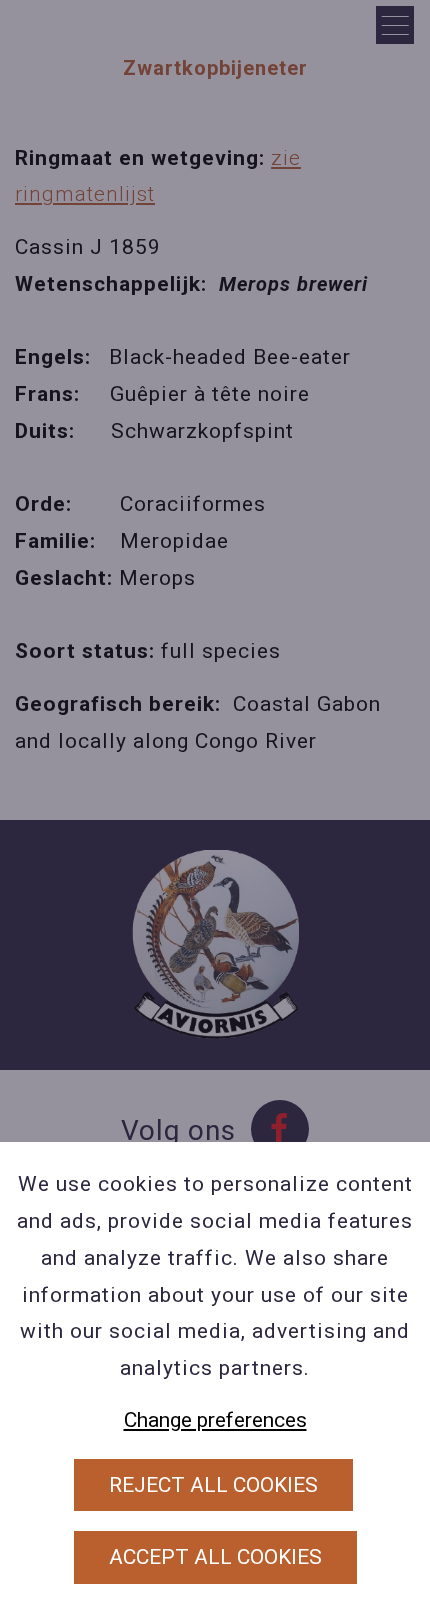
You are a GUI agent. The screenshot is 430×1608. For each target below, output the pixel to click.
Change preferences (215, 1420)
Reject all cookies (213, 1485)
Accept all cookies (215, 1557)
